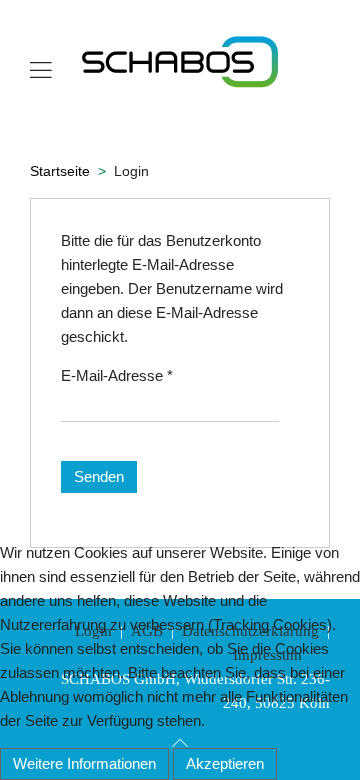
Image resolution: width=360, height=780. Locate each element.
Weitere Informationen (84, 763)
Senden (99, 476)
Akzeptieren (225, 763)
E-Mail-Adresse (117, 375)
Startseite (60, 171)
